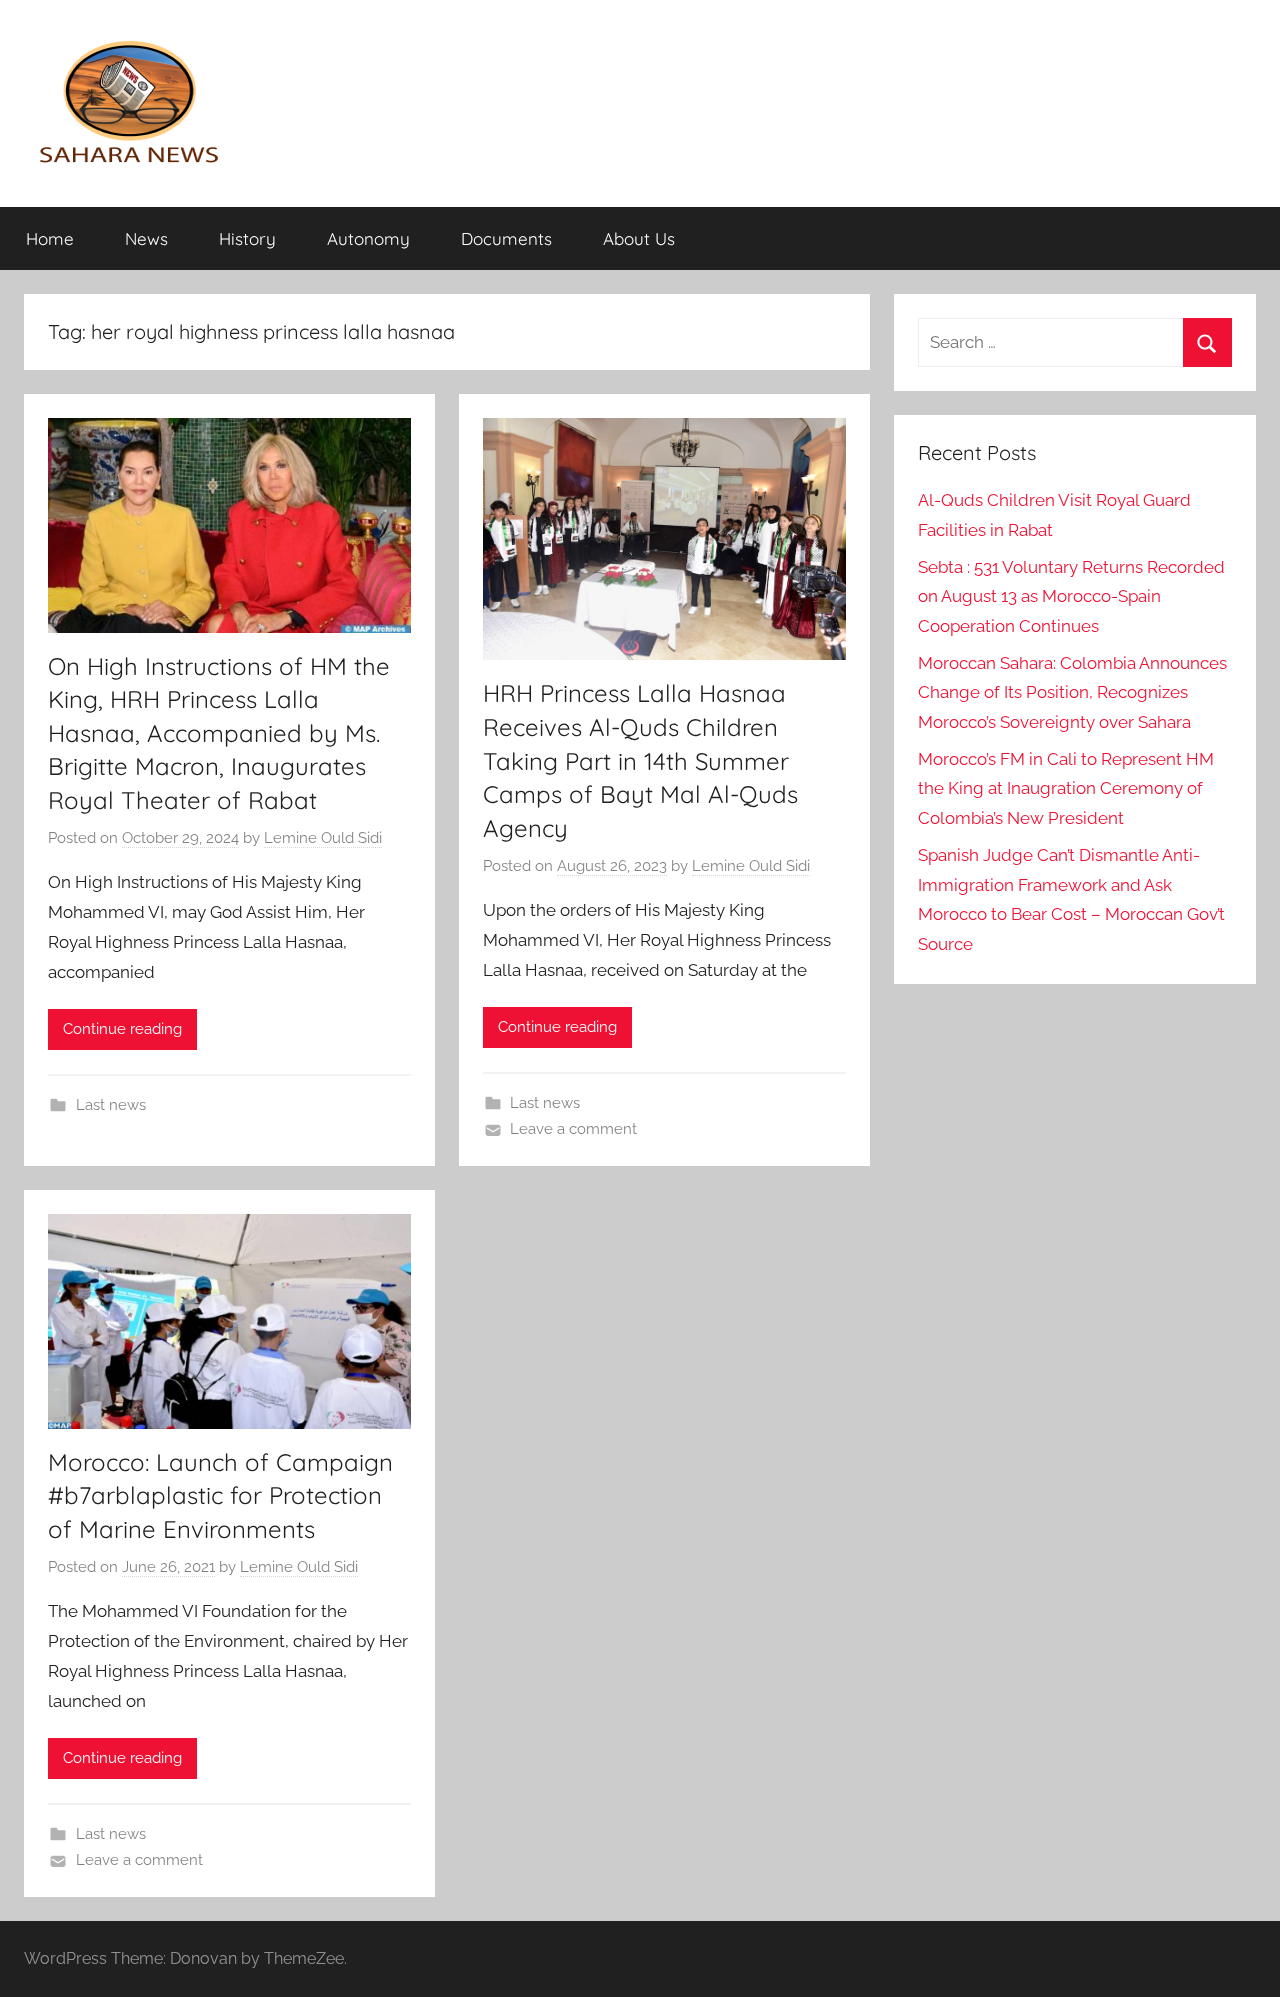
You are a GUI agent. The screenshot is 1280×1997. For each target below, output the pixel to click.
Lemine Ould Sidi (323, 838)
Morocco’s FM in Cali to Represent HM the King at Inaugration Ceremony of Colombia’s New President (1066, 789)
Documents (506, 238)
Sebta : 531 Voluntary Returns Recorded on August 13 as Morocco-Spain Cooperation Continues (1071, 597)
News (146, 238)
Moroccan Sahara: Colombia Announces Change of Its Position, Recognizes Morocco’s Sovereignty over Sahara (1072, 693)
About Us (639, 238)
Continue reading (122, 1029)
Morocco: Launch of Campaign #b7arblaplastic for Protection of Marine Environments (220, 1495)
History (247, 238)
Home (50, 238)
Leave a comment (573, 1129)
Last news (111, 1105)
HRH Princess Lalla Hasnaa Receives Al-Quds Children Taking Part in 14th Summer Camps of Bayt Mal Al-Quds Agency (640, 760)
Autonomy (368, 238)
